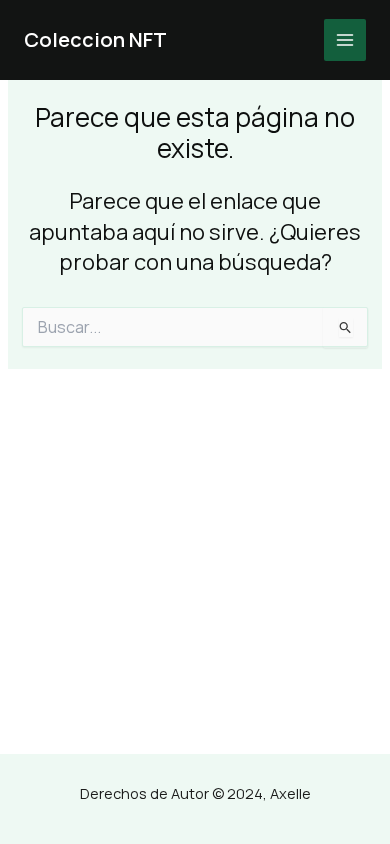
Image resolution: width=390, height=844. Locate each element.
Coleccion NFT (95, 39)
